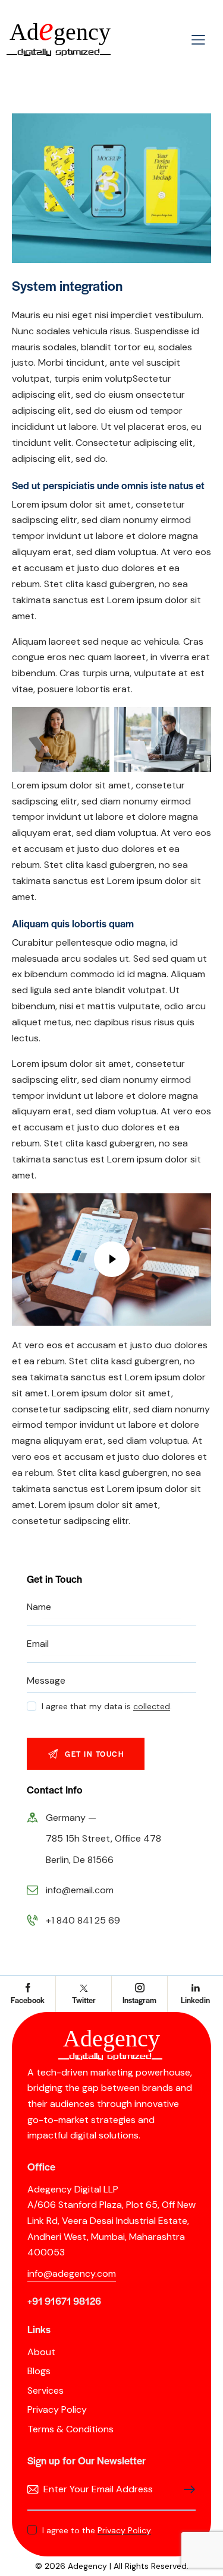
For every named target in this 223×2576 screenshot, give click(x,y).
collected (152, 1707)
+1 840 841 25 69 (83, 1920)
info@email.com (80, 1890)
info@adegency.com (72, 2274)
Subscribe (187, 2490)
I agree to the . (98, 2530)
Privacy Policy (124, 2531)
